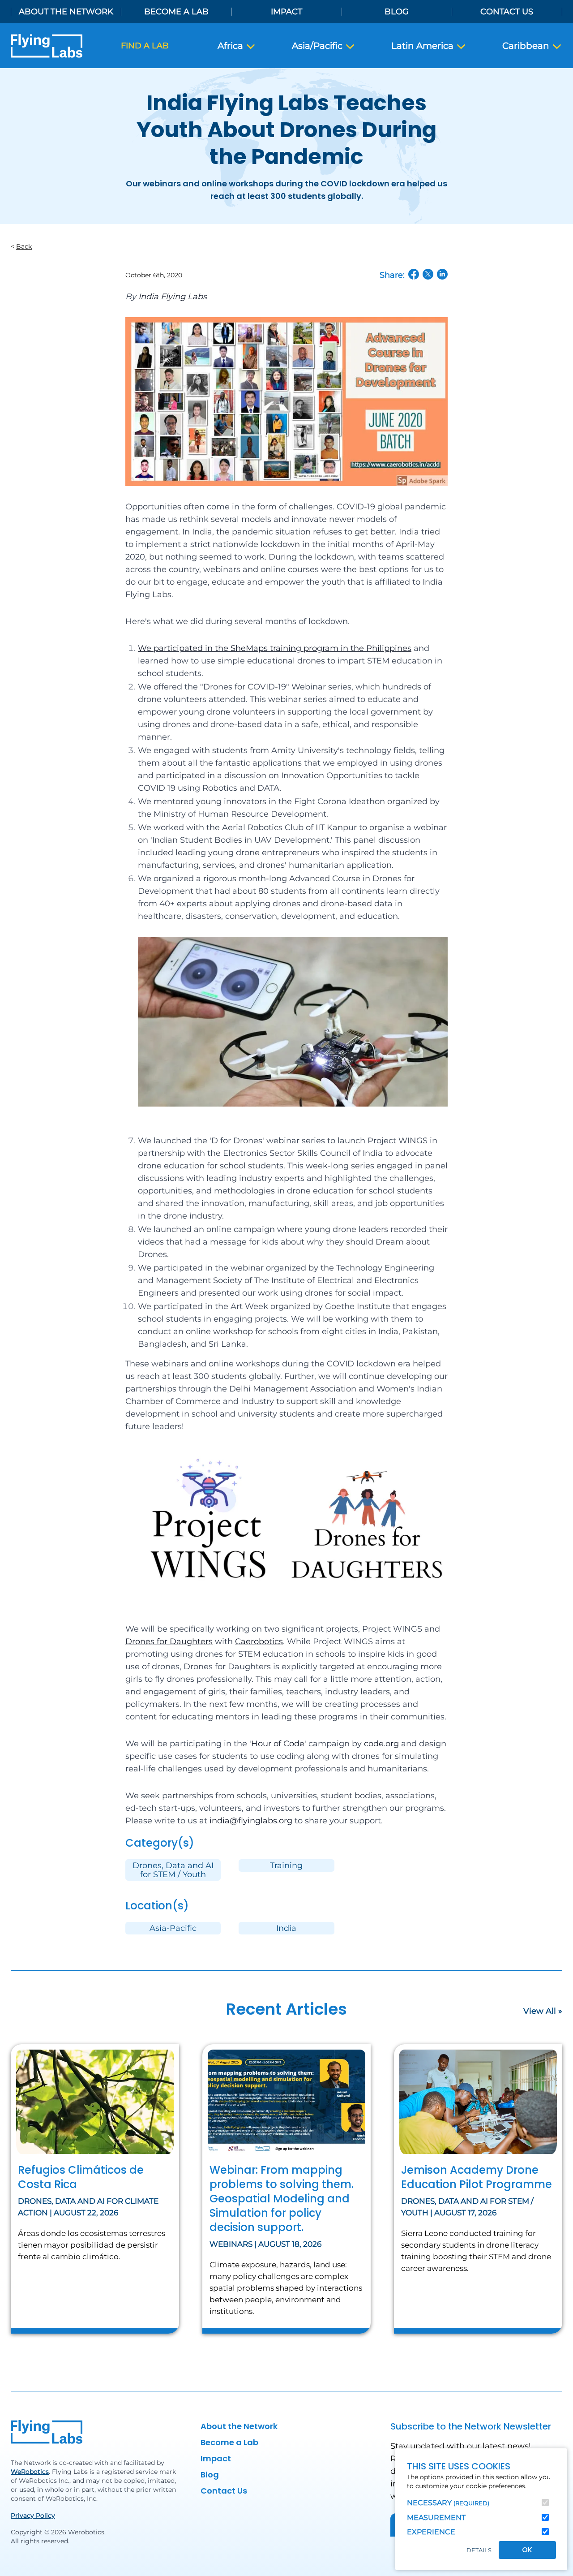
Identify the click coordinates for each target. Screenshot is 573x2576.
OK (527, 2550)
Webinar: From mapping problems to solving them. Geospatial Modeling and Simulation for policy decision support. (282, 2199)
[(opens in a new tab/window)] (414, 274)
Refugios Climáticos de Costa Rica (81, 2177)
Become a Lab (176, 12)
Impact (286, 12)
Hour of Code (278, 1744)
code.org (381, 1744)
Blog (397, 12)
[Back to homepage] (47, 46)
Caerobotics (259, 1641)
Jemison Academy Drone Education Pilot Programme (477, 2177)
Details (479, 2550)
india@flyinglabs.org (251, 1821)
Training (286, 1865)
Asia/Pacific (318, 46)
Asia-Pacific (173, 1928)
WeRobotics (30, 2472)
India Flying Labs (173, 297)
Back (24, 246)
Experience (431, 2532)
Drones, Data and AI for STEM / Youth (173, 1870)
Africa (231, 46)
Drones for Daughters (169, 1641)
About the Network (66, 12)
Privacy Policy (33, 2516)
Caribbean (527, 46)
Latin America (423, 46)
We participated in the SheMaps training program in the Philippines (275, 648)
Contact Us (507, 12)
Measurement (436, 2518)
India (286, 1928)
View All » (543, 2011)
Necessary (448, 2503)
